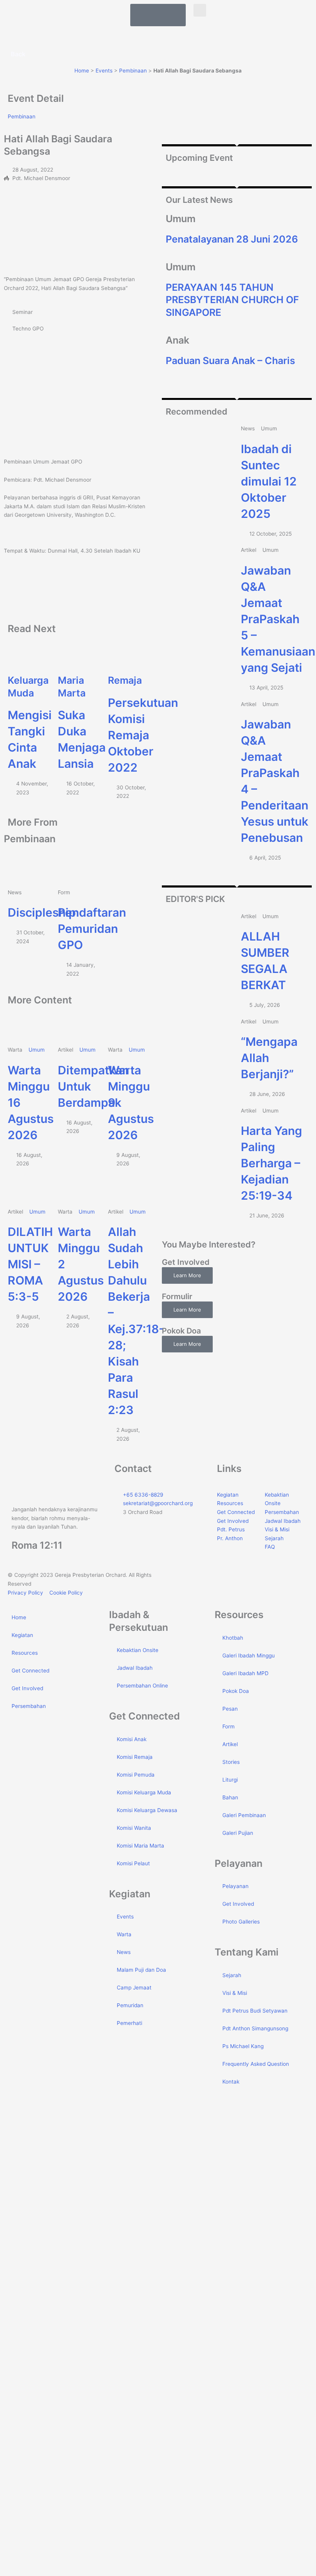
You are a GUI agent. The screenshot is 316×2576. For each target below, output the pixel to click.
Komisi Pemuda (136, 1775)
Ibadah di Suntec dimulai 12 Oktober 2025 (269, 481)
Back (18, 54)
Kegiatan (22, 1635)
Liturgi (230, 1780)
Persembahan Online (142, 1686)
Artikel (230, 1744)
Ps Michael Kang (243, 2046)
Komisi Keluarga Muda (144, 1792)
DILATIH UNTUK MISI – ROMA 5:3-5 (30, 1264)
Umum (37, 1050)
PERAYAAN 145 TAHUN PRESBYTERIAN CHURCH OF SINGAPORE (232, 300)
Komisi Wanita (134, 1828)
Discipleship (42, 912)
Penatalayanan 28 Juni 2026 (232, 239)
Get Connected (30, 1671)
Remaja (125, 680)
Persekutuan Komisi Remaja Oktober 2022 (143, 735)
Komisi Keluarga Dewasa (147, 1810)
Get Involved (27, 1688)
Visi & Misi (235, 1993)
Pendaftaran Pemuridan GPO (92, 929)
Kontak (231, 2082)
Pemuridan (130, 2005)
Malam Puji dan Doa (141, 1970)
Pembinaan (133, 71)
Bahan (230, 1797)
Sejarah (232, 1975)
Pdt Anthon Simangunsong (255, 2028)
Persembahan (29, 1706)
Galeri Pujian (238, 1833)
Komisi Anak (132, 1739)
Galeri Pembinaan (244, 1815)
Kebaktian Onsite (138, 1650)
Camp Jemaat (134, 1988)
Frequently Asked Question (256, 2064)
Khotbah (233, 1638)
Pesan (230, 1709)
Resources (25, 1653)
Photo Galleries (241, 1922)
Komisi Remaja (135, 1757)
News (124, 1952)
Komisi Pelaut (133, 1863)
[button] (200, 10)
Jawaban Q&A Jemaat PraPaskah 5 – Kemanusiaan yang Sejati (278, 619)
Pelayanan (235, 1886)
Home (82, 71)
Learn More (187, 1275)
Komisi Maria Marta (140, 1846)
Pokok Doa (236, 1691)
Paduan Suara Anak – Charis (230, 361)
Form (229, 1726)
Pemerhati (129, 2023)
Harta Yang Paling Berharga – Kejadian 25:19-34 (271, 1163)
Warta (124, 1934)
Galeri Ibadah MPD (245, 1673)
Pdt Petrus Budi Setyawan (255, 2011)
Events (104, 71)
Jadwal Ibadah (135, 1668)
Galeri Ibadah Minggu (249, 1656)
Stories (231, 1762)
